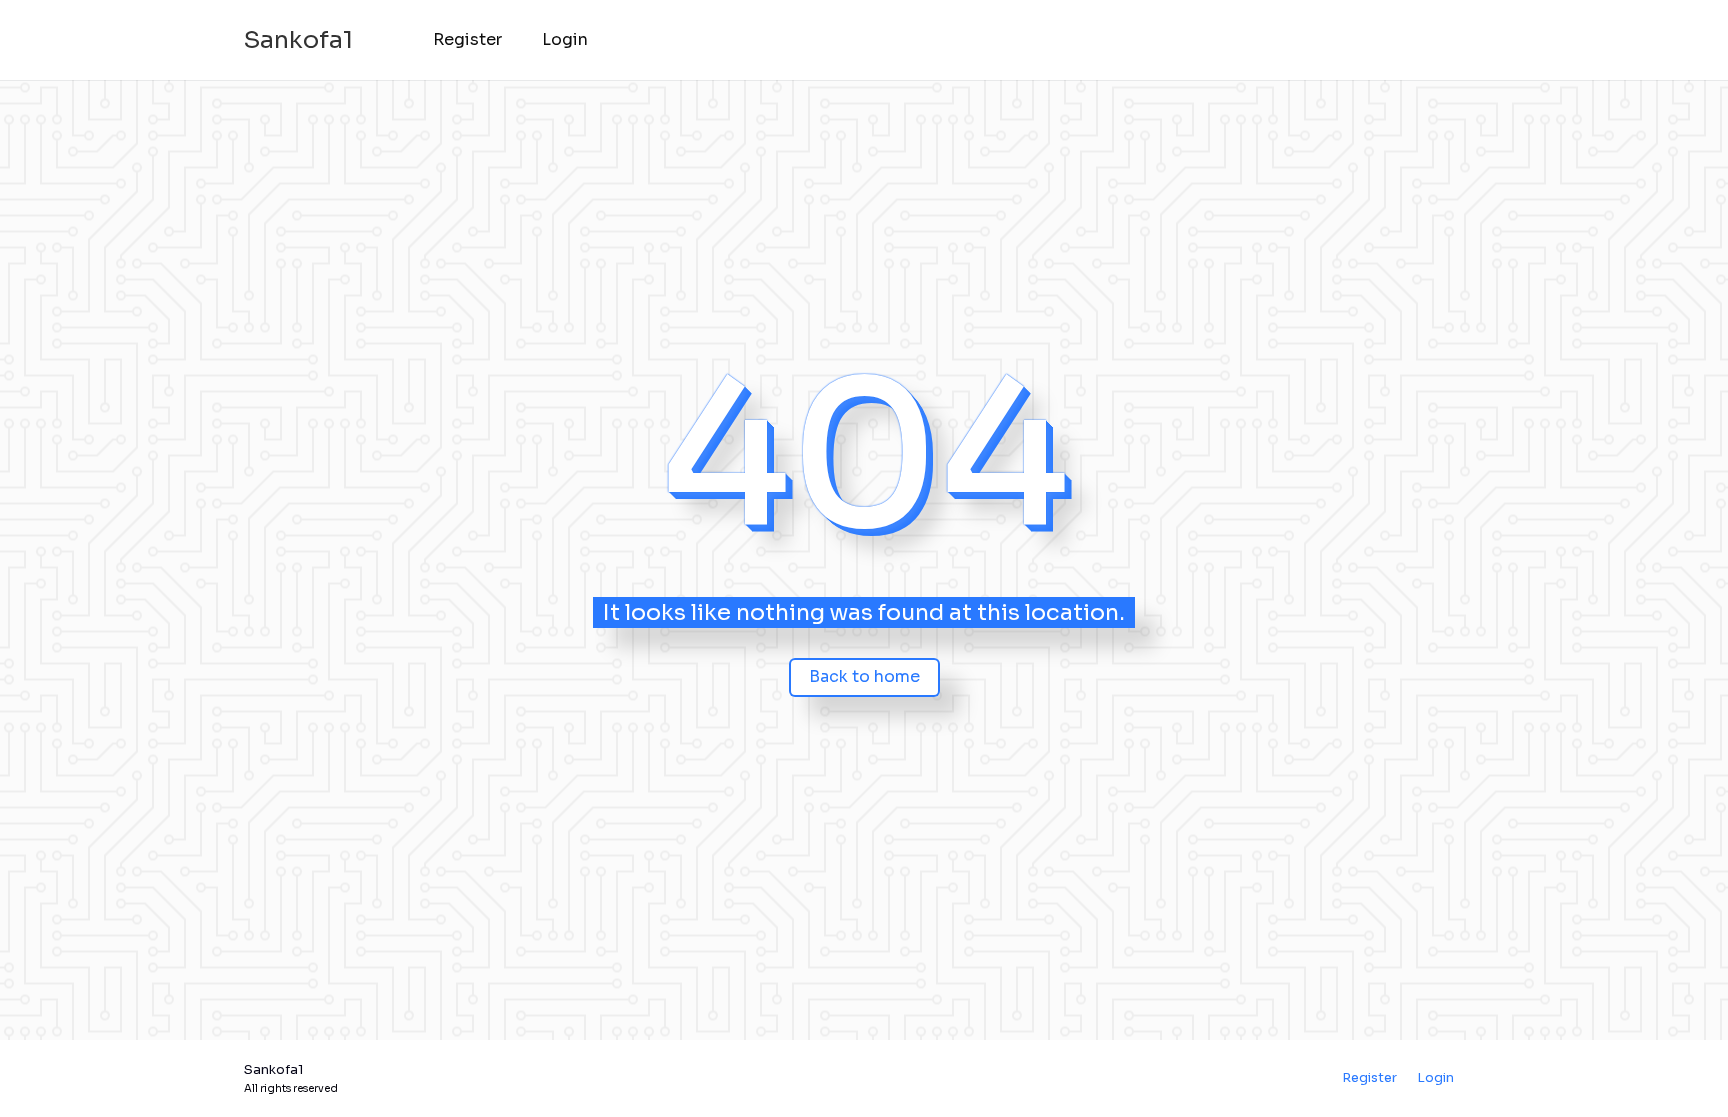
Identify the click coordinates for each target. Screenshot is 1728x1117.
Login (565, 39)
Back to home (864, 676)
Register (467, 39)
